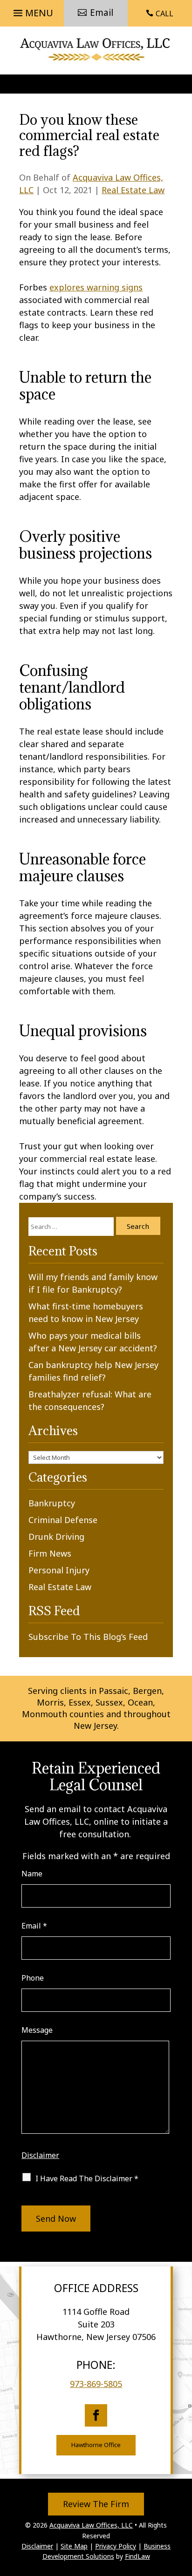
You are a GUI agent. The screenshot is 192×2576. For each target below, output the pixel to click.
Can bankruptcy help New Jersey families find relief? (93, 1371)
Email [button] (102, 13)
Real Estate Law (133, 190)
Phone (33, 1978)
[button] (32, 10)
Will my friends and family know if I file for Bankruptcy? (93, 1283)
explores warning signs (96, 287)
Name (32, 1874)
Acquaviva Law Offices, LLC (91, 2525)
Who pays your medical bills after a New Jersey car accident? (93, 1342)
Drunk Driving (56, 1537)
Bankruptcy (52, 1503)
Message (37, 2030)
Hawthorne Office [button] (96, 2445)
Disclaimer (40, 2155)
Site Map (74, 2546)
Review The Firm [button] (96, 2504)
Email (34, 1926)
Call (165, 13)
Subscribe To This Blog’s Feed (88, 1637)
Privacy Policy (116, 2546)
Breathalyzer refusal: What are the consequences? (90, 1400)
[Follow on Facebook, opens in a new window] (96, 2415)
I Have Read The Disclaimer (87, 2178)
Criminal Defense (63, 1520)
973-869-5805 (96, 2384)
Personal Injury (59, 1570)
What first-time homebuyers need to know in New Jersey (86, 1312)
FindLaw (137, 2556)
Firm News (50, 1553)
